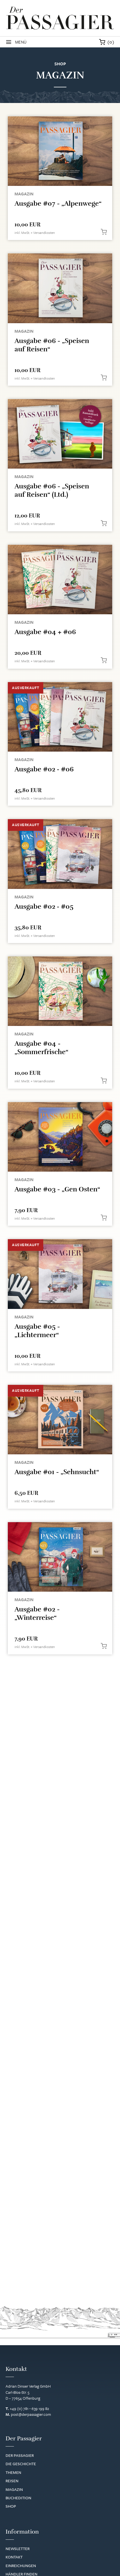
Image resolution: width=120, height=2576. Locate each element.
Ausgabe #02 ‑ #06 (44, 769)
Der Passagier (20, 2455)
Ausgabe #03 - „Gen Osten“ (57, 1189)
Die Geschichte (21, 2464)
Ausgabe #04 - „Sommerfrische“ (41, 1048)
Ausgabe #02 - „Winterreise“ (37, 1613)
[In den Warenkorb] (104, 232)
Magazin (24, 194)
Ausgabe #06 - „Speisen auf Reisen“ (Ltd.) (52, 490)
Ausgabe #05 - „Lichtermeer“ (37, 1331)
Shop (11, 2506)
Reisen (12, 2481)
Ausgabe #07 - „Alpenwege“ (58, 203)
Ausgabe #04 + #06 (45, 632)
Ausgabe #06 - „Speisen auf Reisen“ (52, 345)
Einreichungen (21, 2566)
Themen (13, 2472)
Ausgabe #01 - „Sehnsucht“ (57, 1472)
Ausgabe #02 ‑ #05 (44, 906)
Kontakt (14, 2557)
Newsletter (18, 2549)
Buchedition (18, 2498)
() (111, 42)
